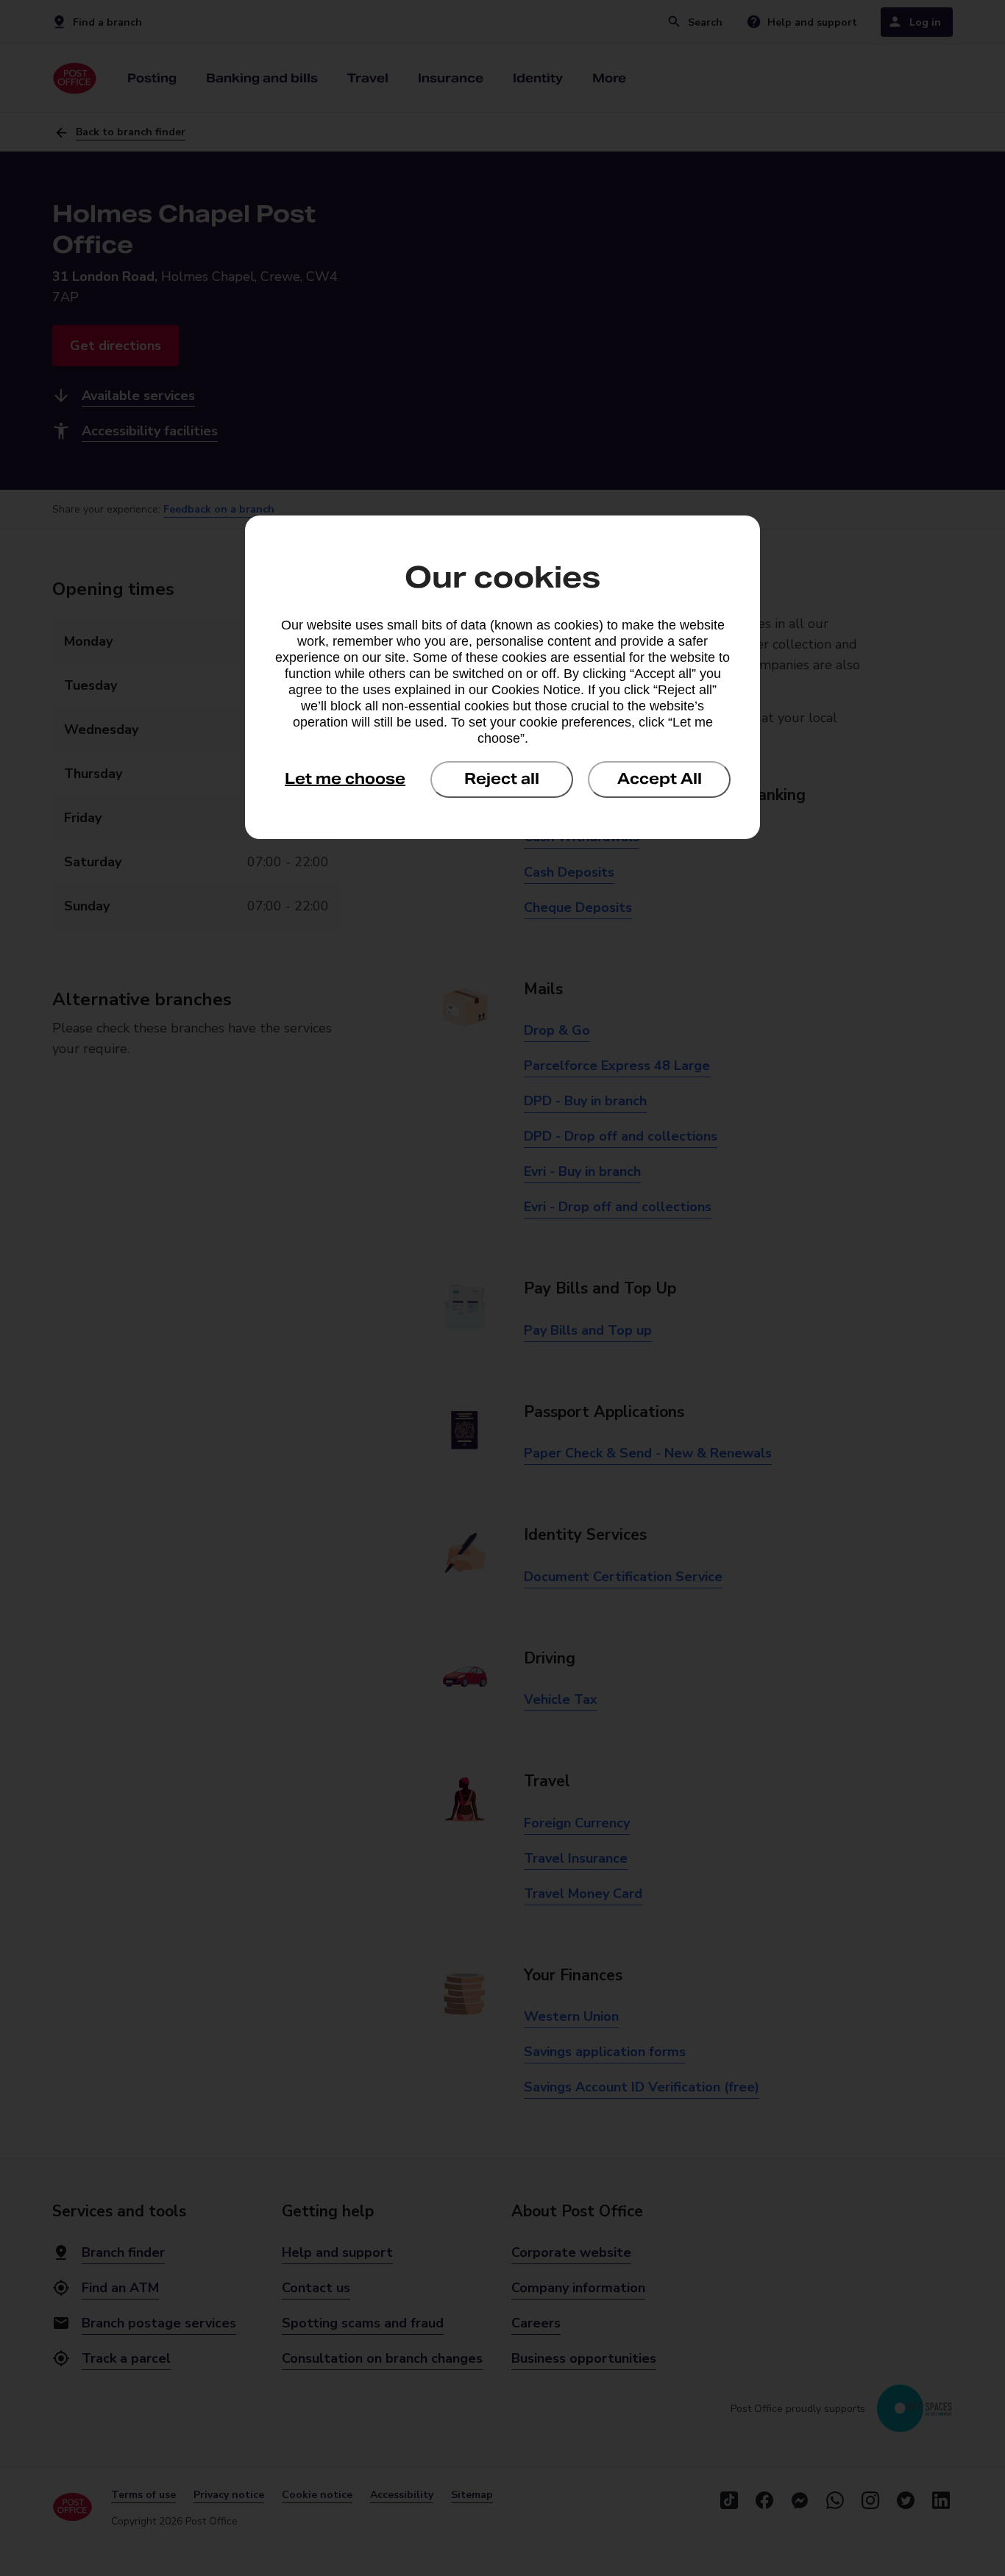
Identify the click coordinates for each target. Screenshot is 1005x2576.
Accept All (660, 779)
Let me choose (345, 779)
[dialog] (502, 677)
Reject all (502, 779)
